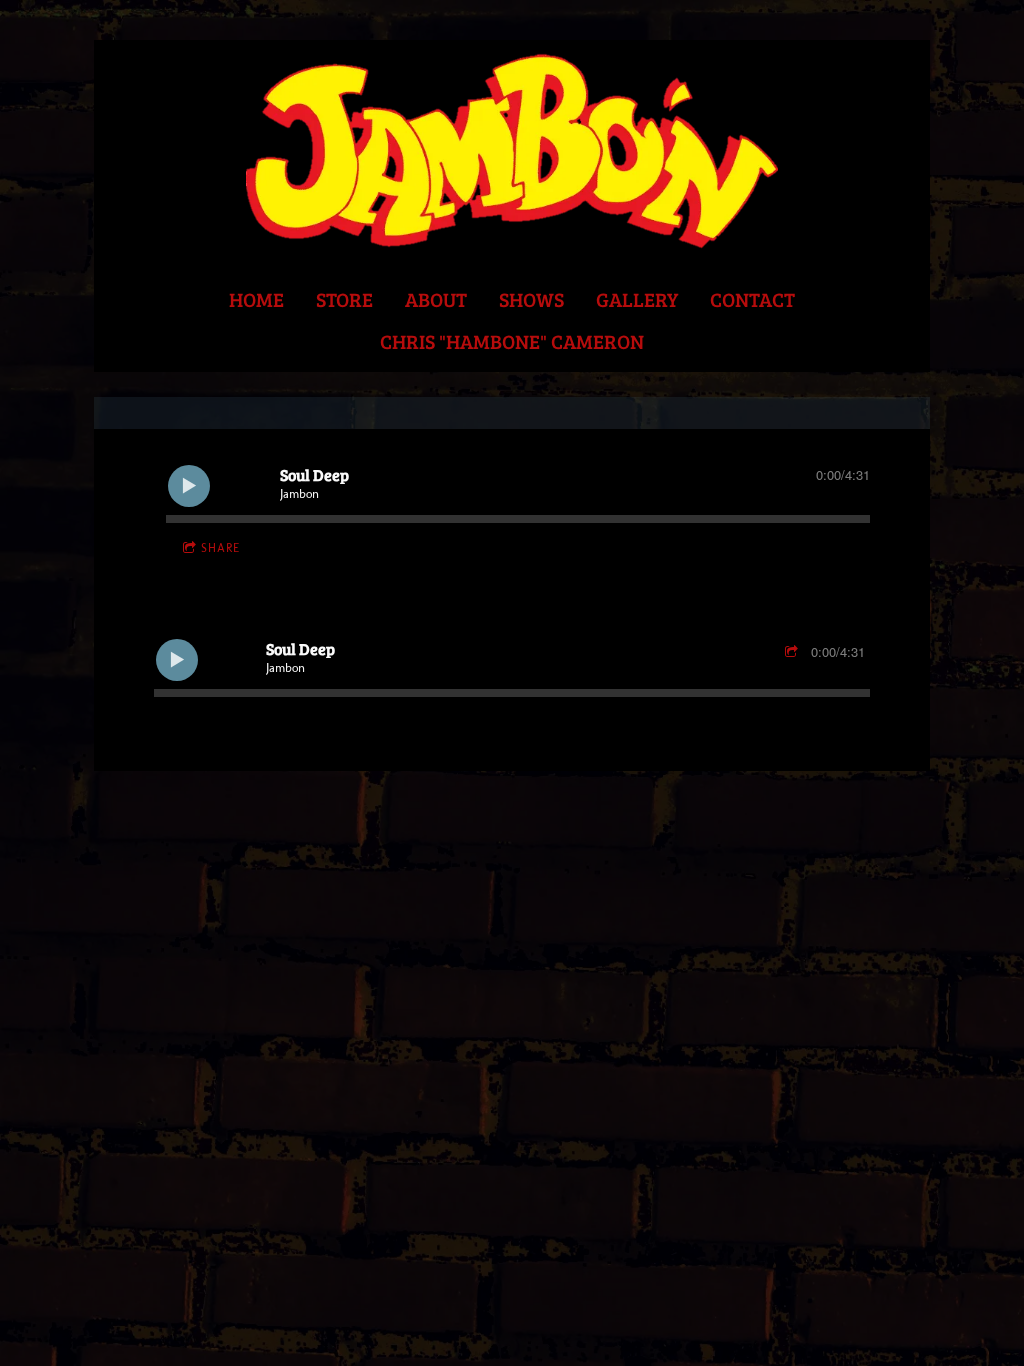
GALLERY (637, 299)
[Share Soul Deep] (794, 652)
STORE (344, 299)
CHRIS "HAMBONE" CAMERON (512, 341)
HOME (256, 299)
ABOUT (436, 299)
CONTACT (752, 299)
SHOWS (531, 299)
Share (220, 548)
